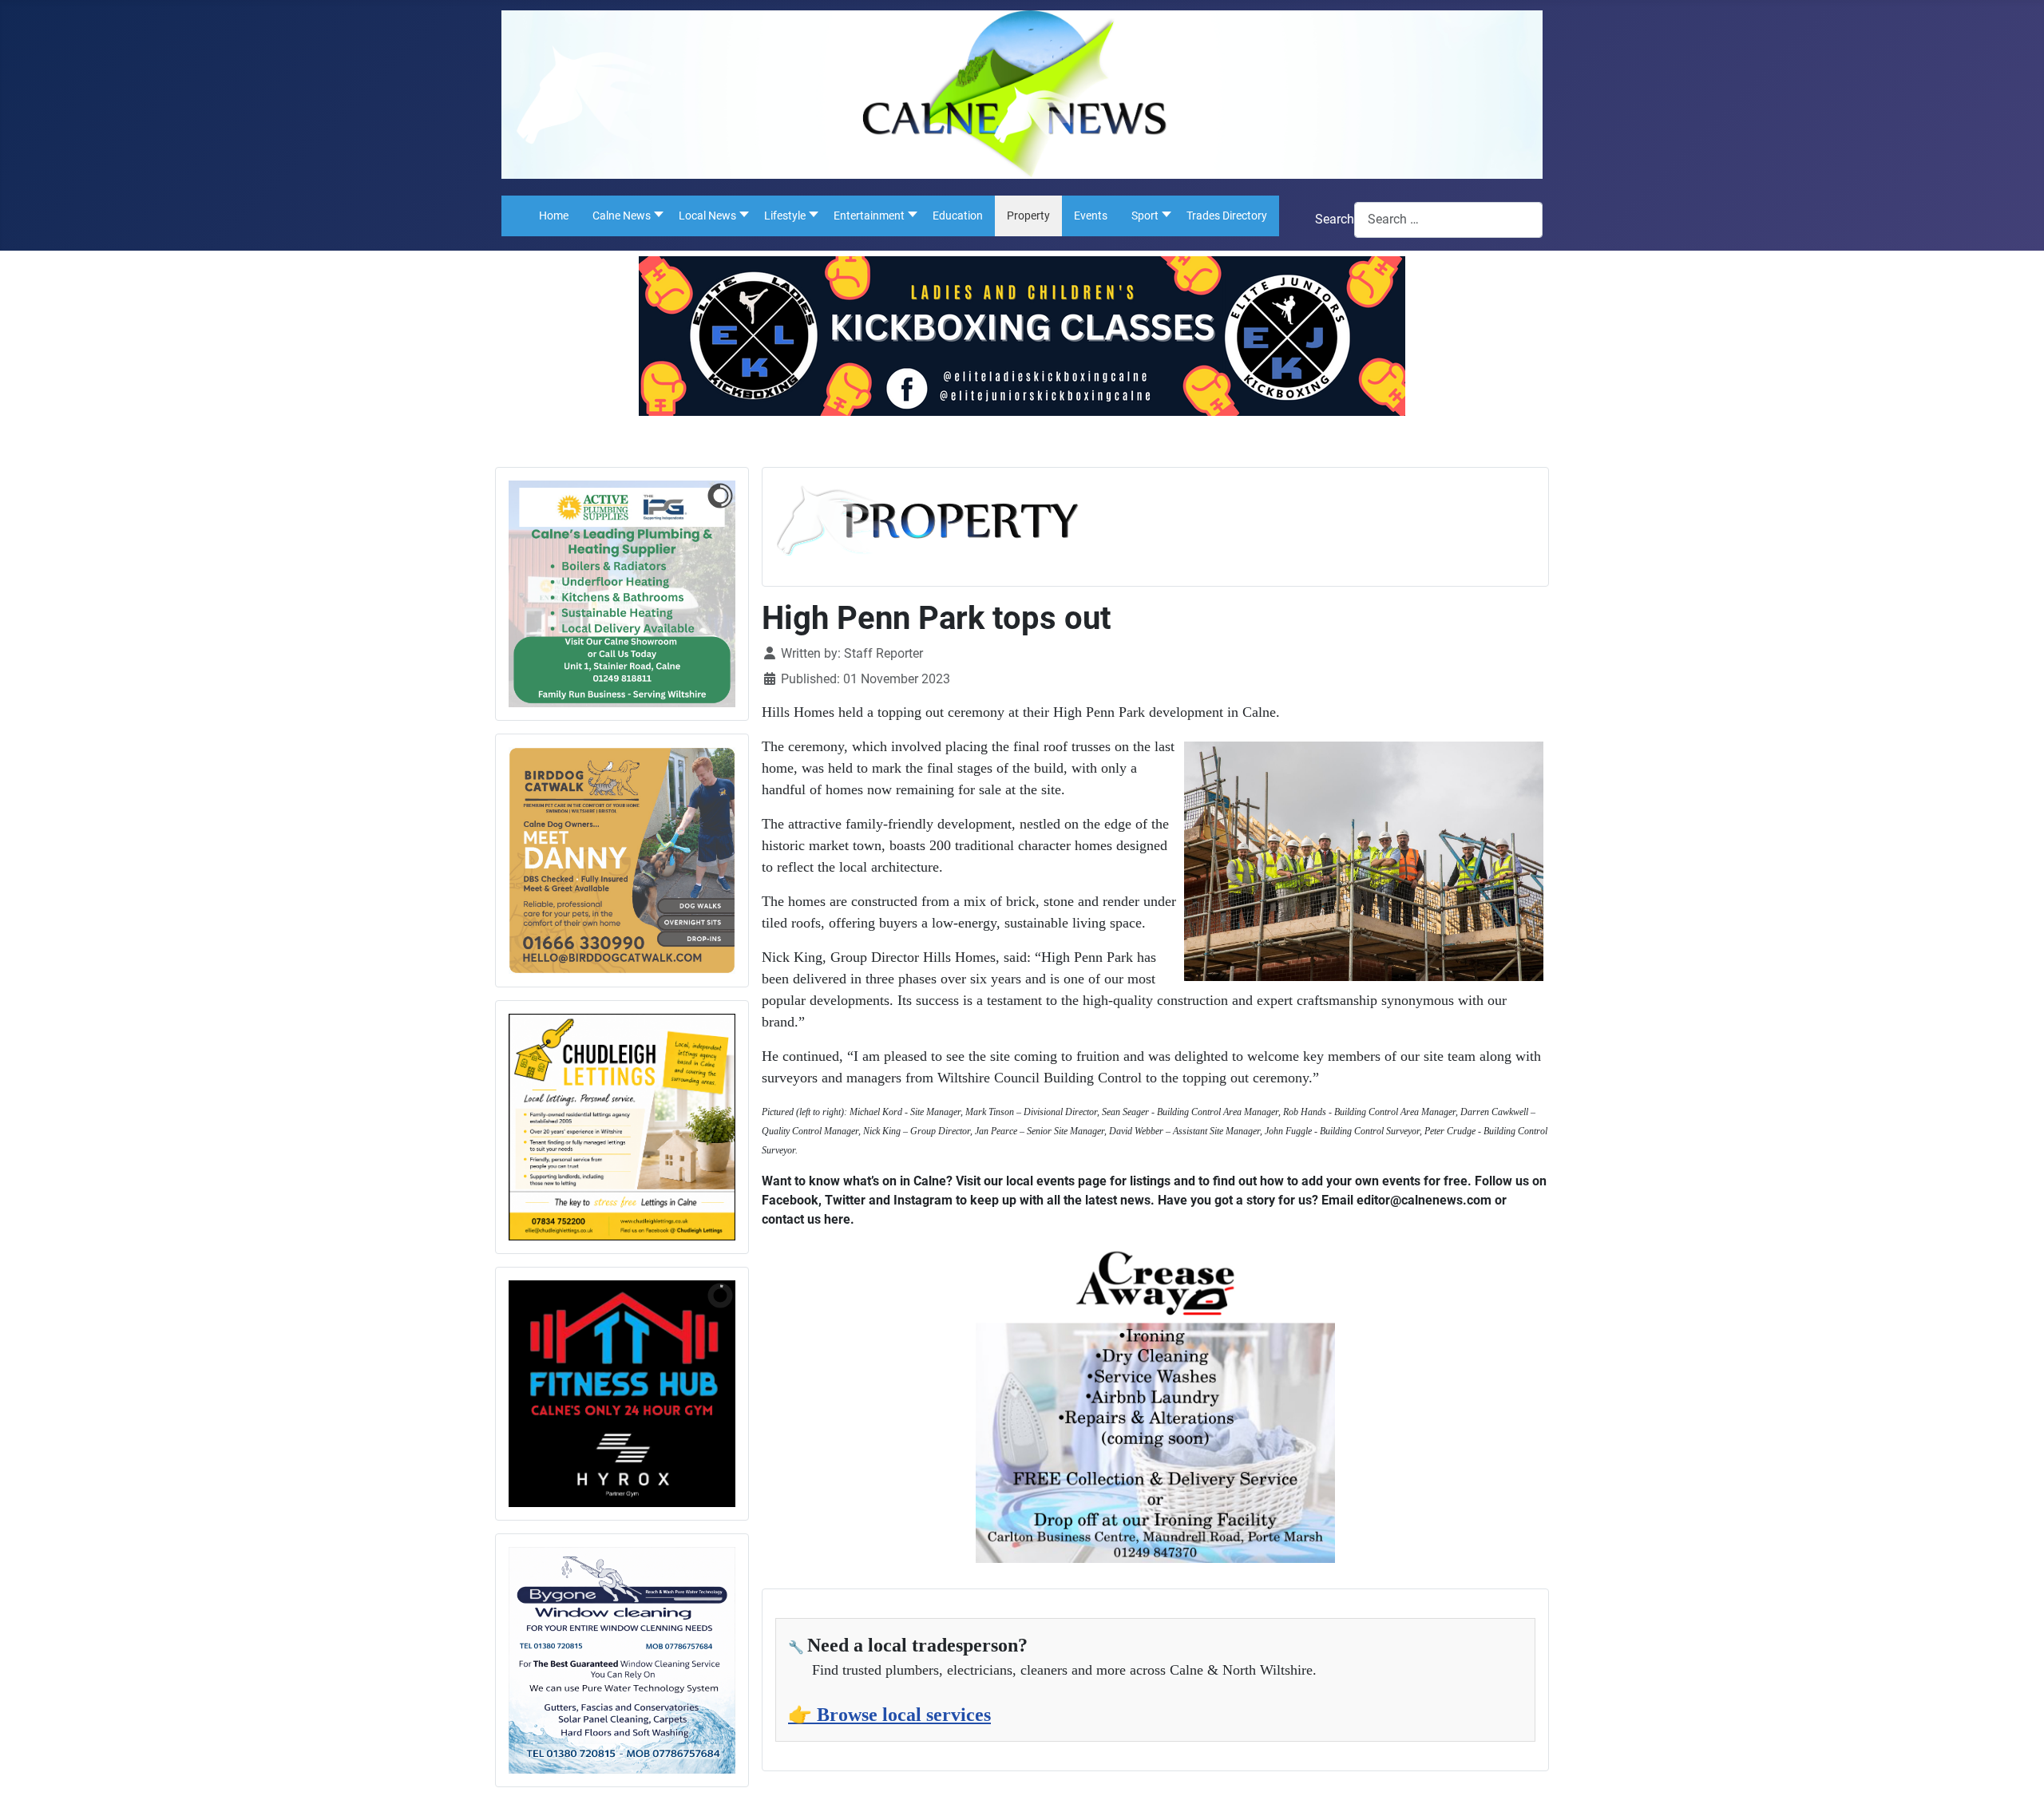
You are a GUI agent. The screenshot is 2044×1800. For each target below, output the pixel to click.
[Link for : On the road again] (622, 1394)
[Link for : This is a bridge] (622, 594)
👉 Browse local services (889, 1715)
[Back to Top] (2016, 1770)
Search (1335, 219)
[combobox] (1448, 220)
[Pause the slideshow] (687, 594)
